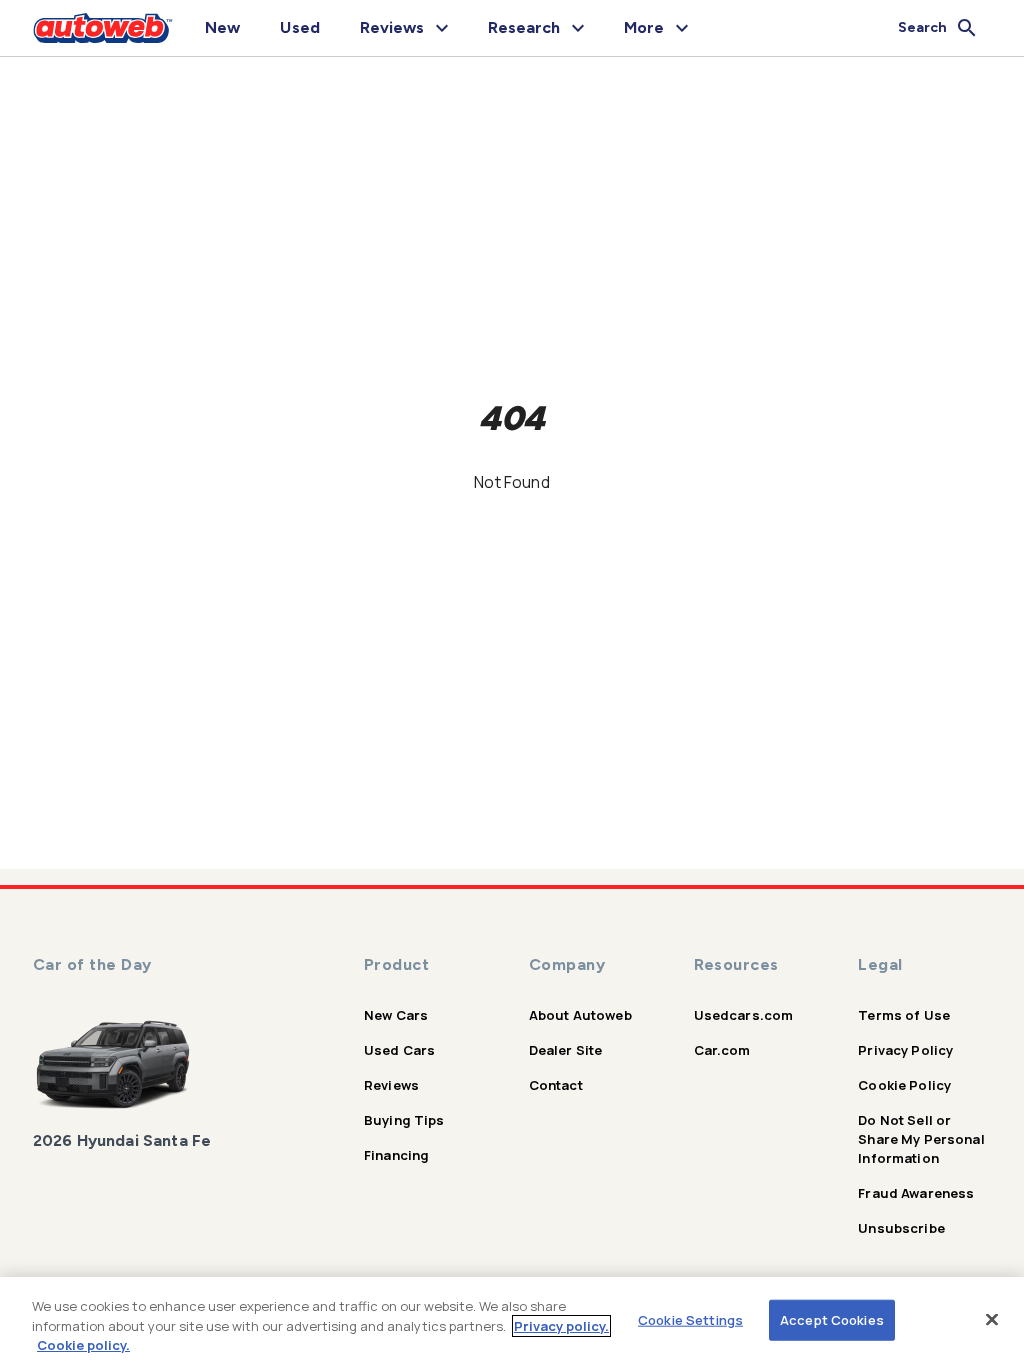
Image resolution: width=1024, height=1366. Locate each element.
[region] (512, 1321)
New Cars (396, 1015)
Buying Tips (404, 1120)
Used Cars (399, 1050)
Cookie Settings (690, 1319)
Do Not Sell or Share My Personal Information (921, 1139)
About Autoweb (580, 1015)
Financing (396, 1155)
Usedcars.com (744, 1015)
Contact (556, 1085)
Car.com (722, 1050)
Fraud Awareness (916, 1193)
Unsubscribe (901, 1228)
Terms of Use (904, 1015)
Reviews (391, 1085)
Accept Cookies (832, 1319)
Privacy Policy (905, 1050)
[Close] (992, 1319)
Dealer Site (566, 1050)
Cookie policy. (83, 1345)
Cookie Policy (904, 1085)
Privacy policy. (561, 1326)
